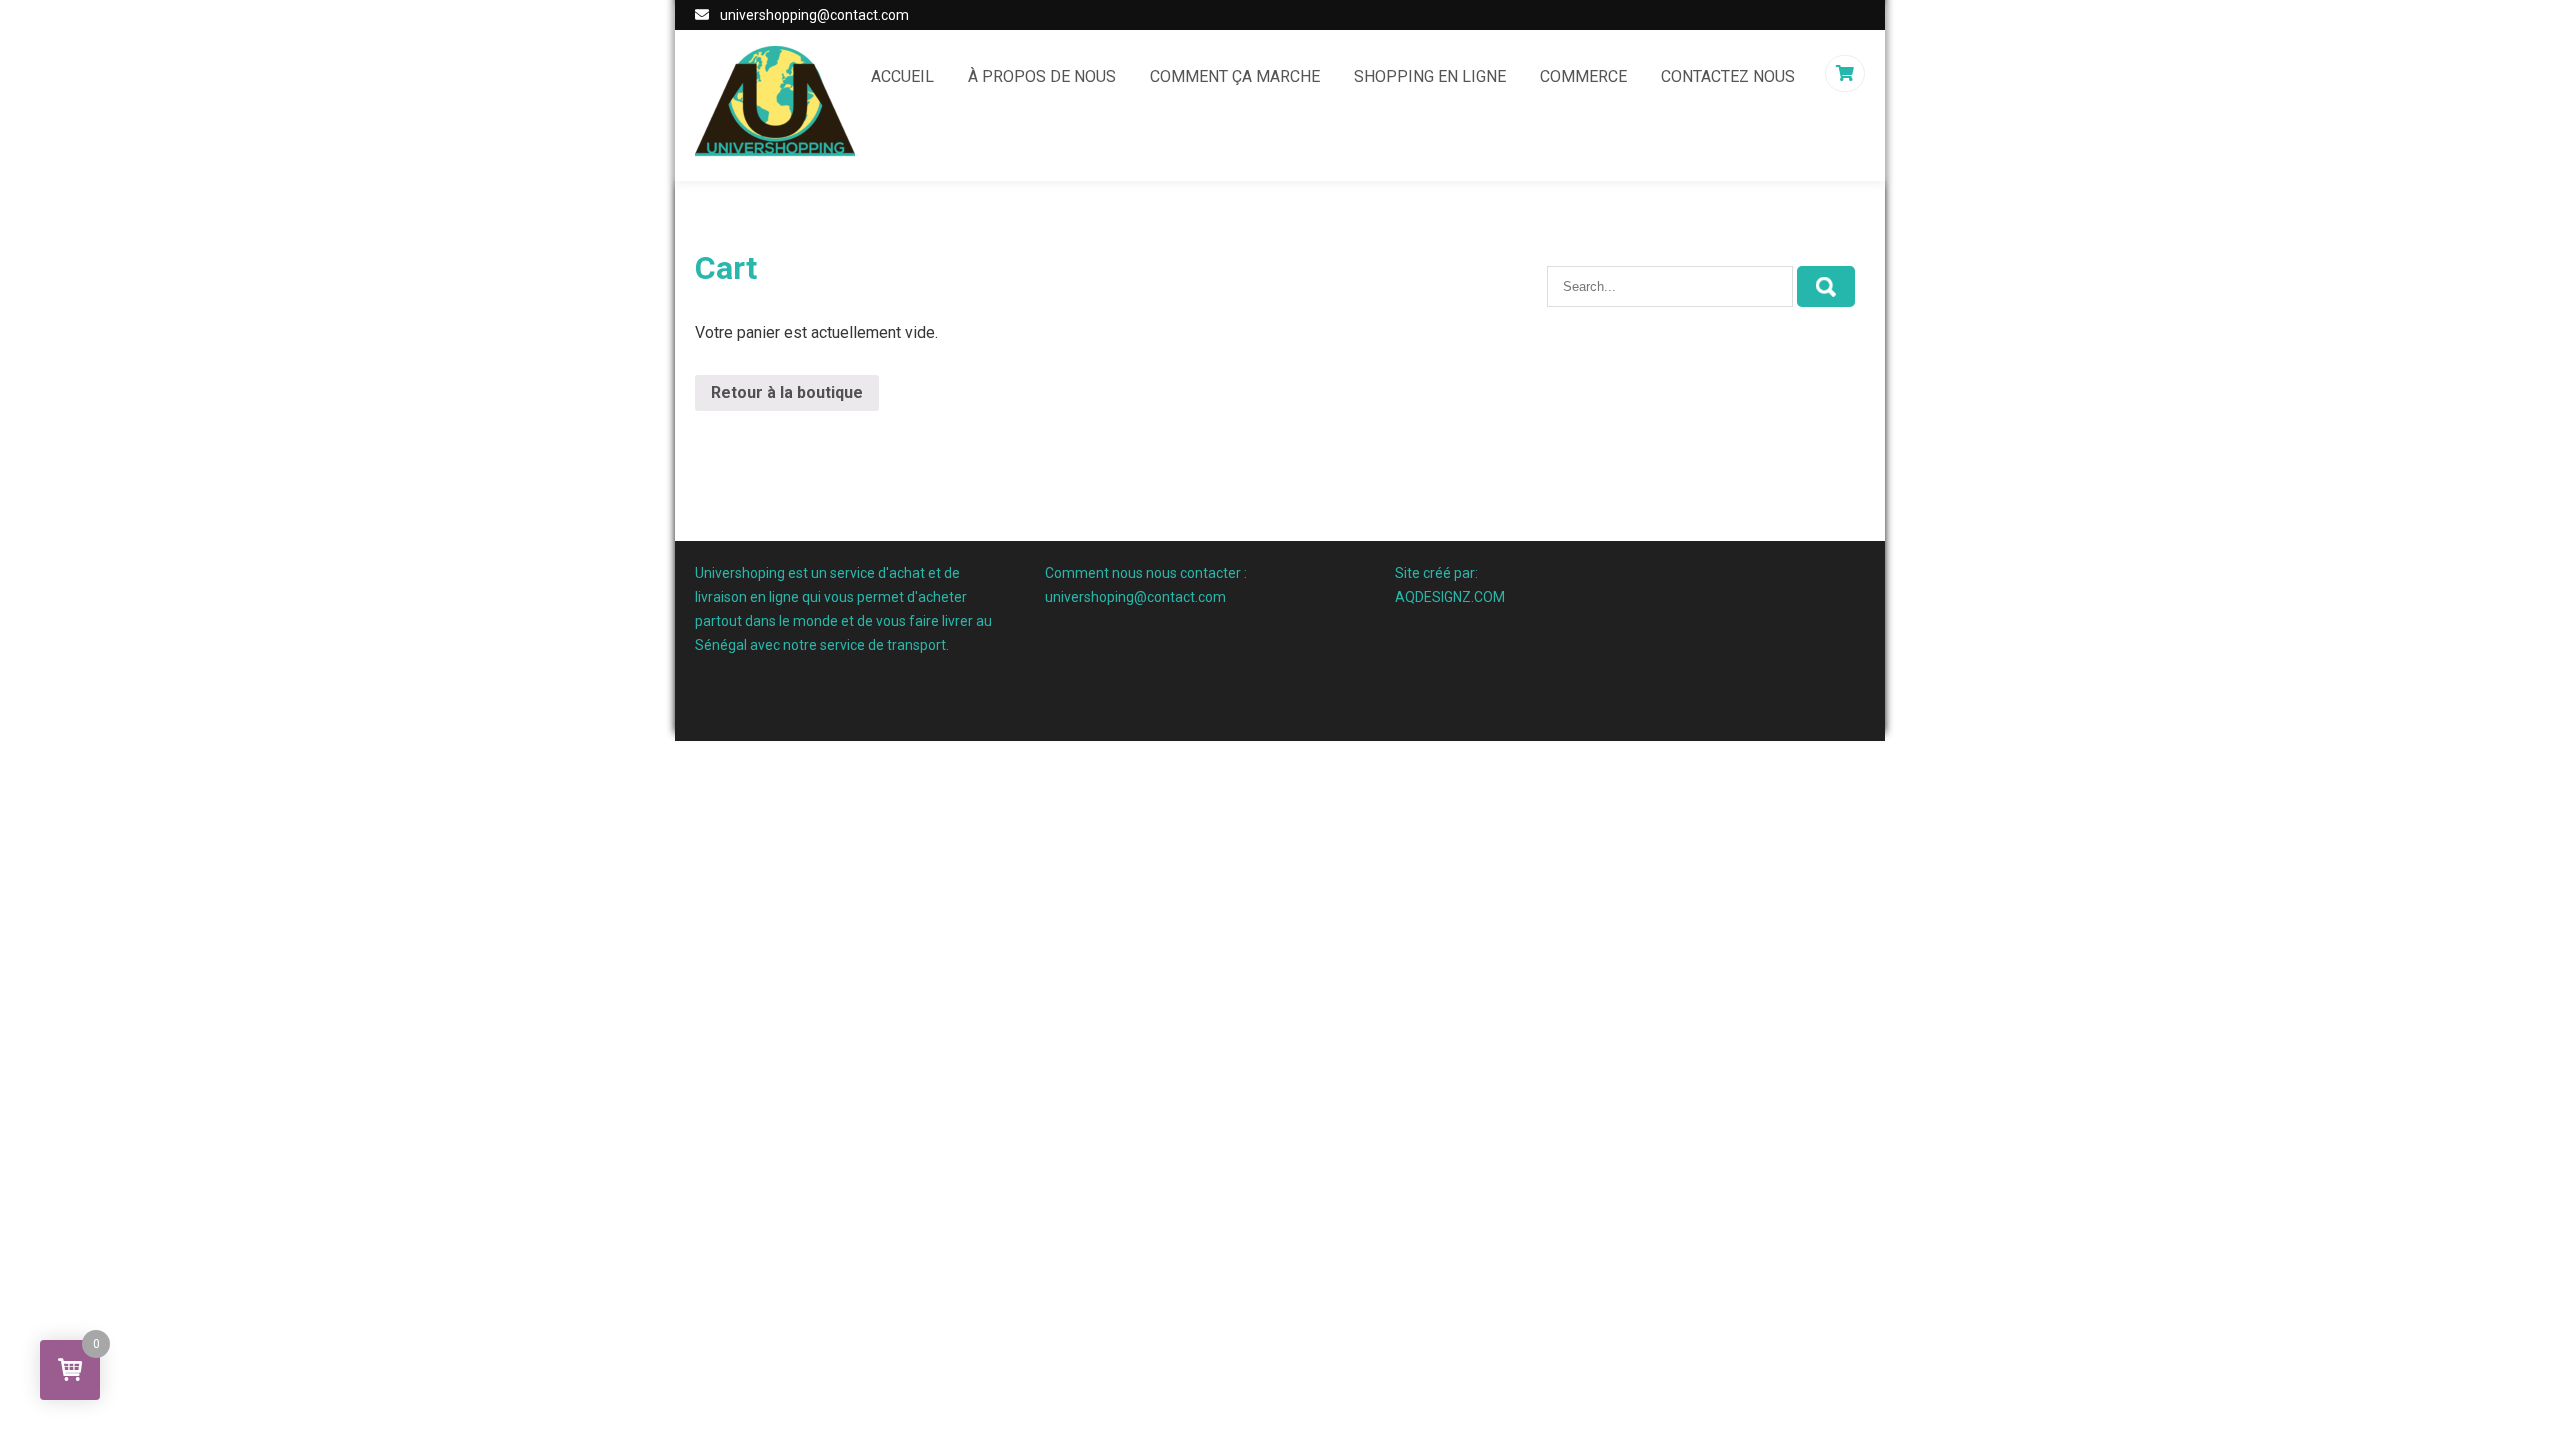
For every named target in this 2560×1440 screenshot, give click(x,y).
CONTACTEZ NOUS (1728, 76)
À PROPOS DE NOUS (1042, 76)
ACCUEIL (902, 76)
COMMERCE (1583, 76)
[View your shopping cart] (1847, 73)
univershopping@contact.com (814, 15)
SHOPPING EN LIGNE (1430, 76)
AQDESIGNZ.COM (1450, 597)
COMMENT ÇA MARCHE (1235, 76)
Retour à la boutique (787, 392)
